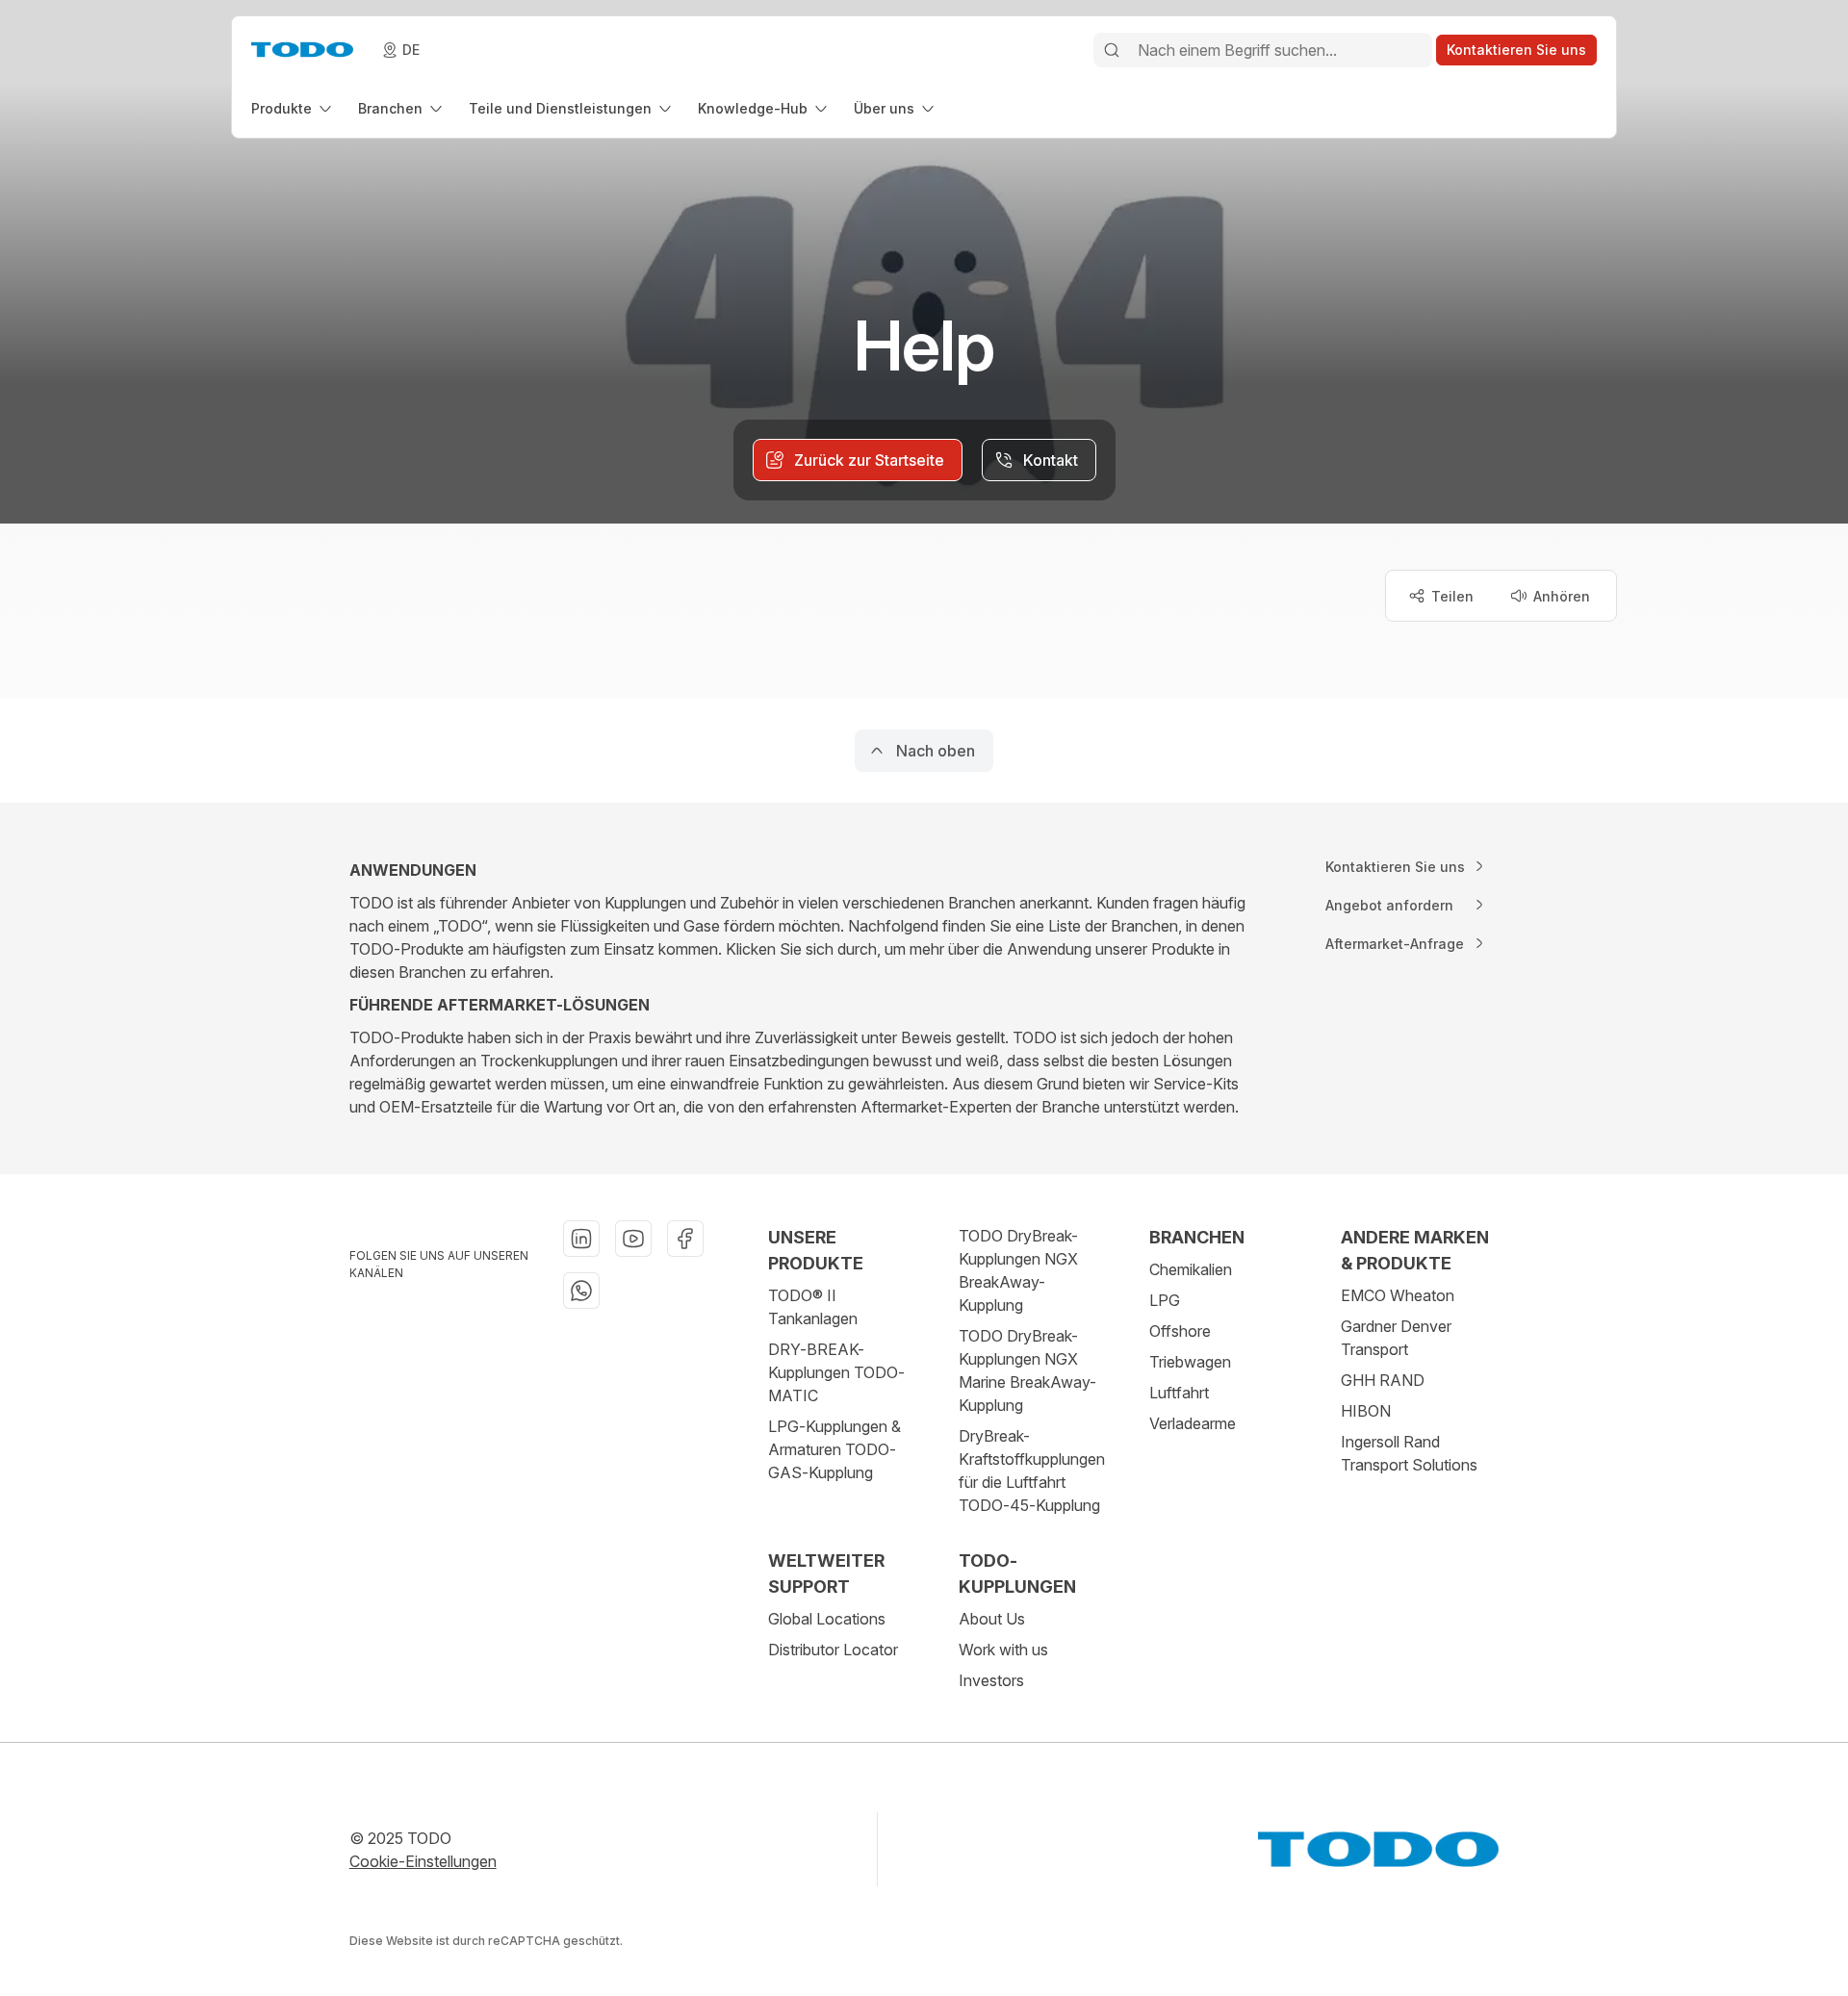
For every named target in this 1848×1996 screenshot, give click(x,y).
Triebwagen (1190, 1362)
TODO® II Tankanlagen (813, 1307)
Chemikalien (1191, 1269)
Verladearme (1193, 1423)
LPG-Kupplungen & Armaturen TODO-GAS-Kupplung (834, 1449)
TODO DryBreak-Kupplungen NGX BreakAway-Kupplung (1018, 1270)
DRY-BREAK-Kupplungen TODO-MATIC (836, 1372)
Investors (991, 1680)
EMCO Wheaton (1398, 1295)
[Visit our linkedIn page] (581, 1239)
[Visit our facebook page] (685, 1239)
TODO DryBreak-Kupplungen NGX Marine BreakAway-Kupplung (1027, 1370)
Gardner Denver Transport (1396, 1338)
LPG (1165, 1300)
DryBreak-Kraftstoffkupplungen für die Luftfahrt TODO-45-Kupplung (1032, 1471)
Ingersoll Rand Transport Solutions (1409, 1453)
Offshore (1180, 1331)
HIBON (1366, 1411)
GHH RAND (1383, 1380)
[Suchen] (1112, 50)
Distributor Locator (833, 1650)
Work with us (1003, 1650)
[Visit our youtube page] (633, 1239)
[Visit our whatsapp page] (581, 1291)
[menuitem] (293, 108)
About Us (992, 1619)
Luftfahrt (1179, 1393)
